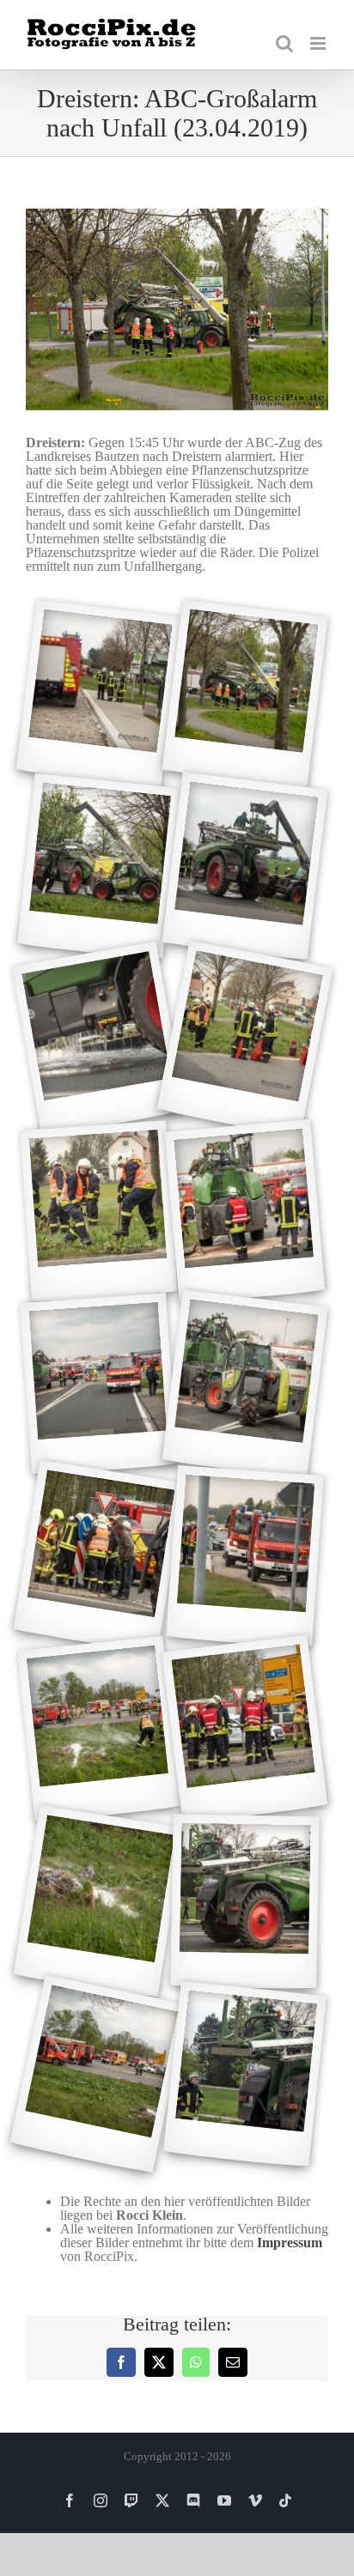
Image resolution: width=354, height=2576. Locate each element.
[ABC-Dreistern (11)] (98, 1557)
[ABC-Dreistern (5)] (99, 1039)
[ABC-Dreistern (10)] (244, 1384)
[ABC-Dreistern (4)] (244, 866)
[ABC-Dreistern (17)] (99, 2074)
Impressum (290, 2243)
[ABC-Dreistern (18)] (245, 2074)
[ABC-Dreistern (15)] (98, 1902)
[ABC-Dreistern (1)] (98, 694)
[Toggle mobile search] (284, 43)
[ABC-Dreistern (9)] (99, 1384)
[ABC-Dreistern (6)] (244, 1039)
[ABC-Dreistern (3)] (99, 866)
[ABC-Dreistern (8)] (245, 1212)
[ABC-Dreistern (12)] (245, 1556)
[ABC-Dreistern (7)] (99, 1211)
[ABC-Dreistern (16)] (244, 1901)
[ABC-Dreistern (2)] (244, 694)
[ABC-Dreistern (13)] (99, 1729)
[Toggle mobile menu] (319, 43)
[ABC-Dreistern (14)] (244, 1729)
